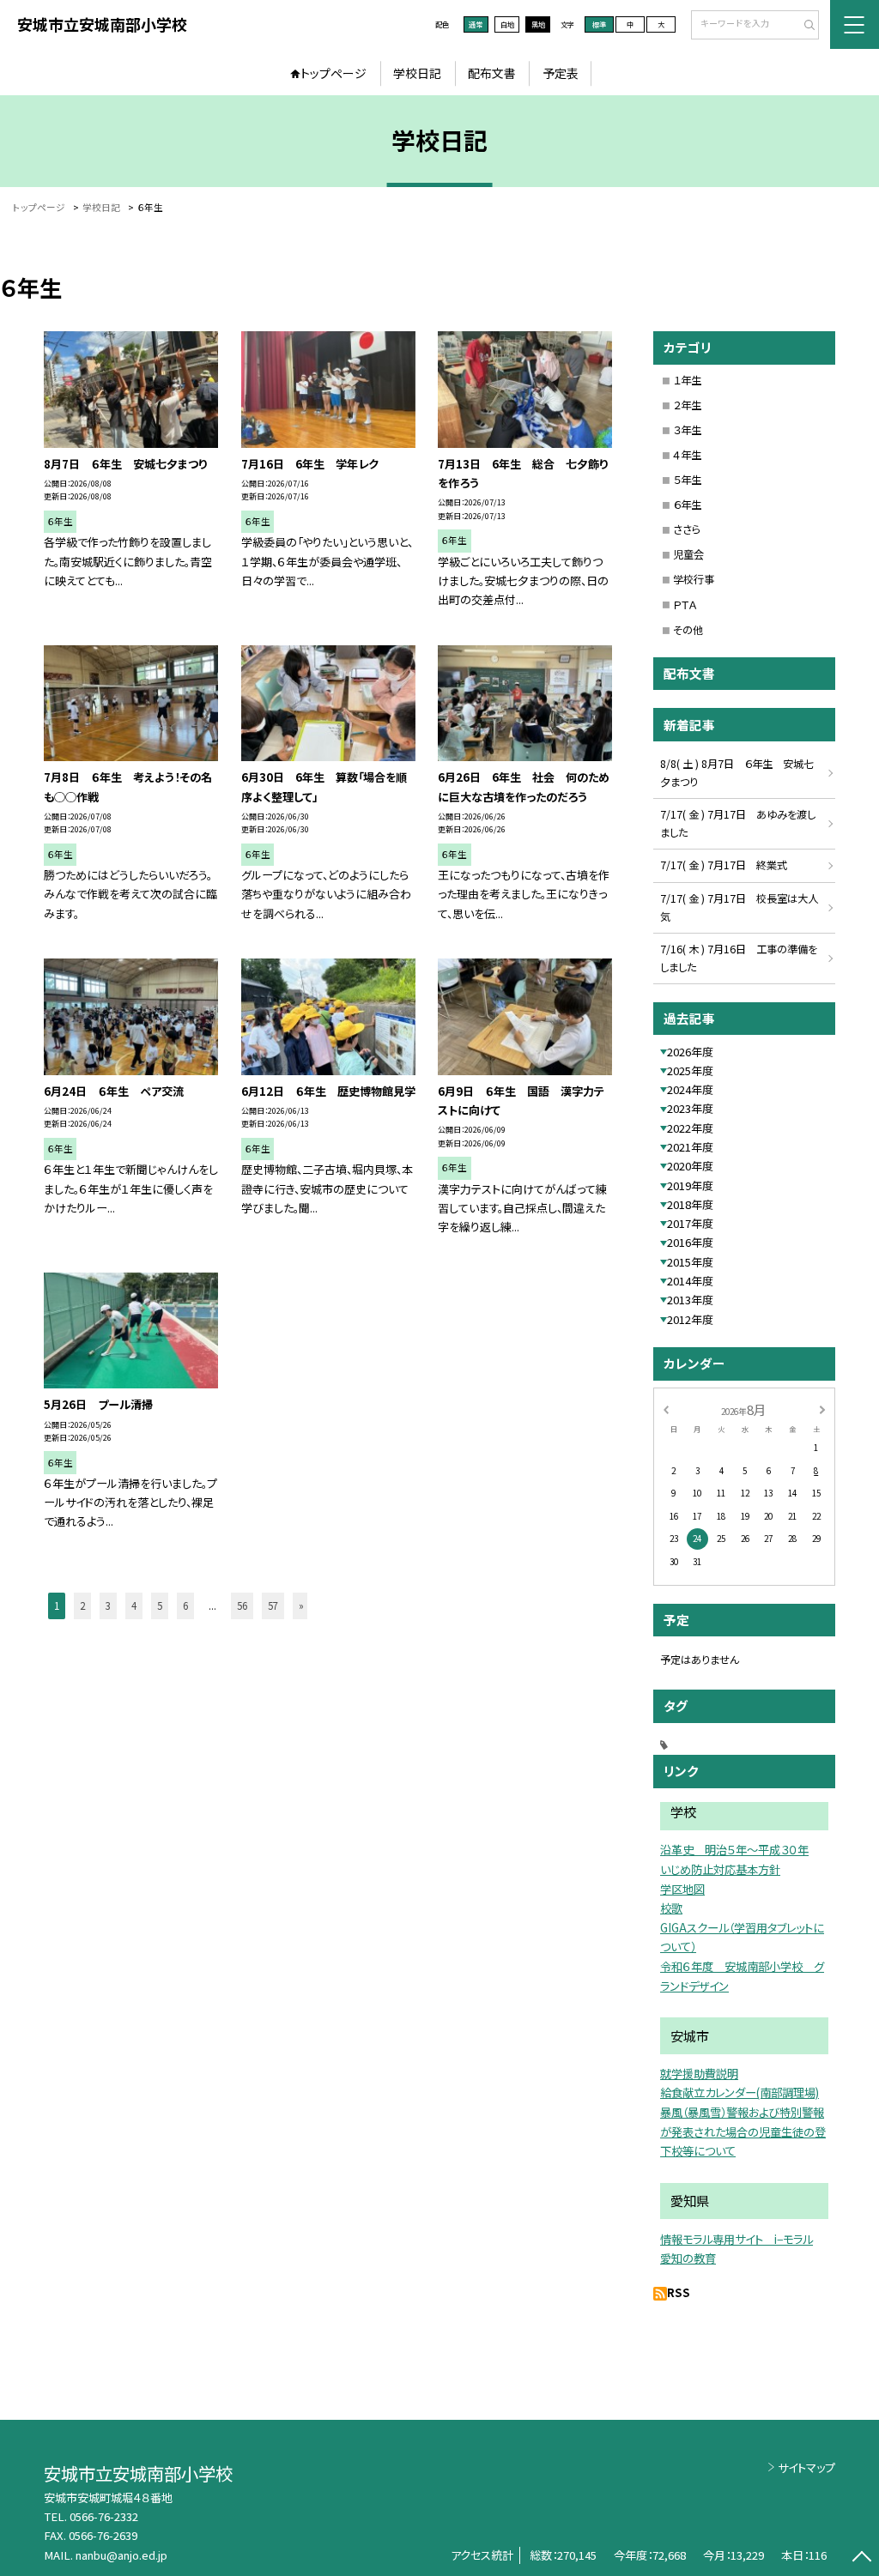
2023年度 (690, 1108)
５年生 (687, 480)
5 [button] (160, 1605)
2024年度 (690, 1089)
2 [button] (82, 1605)
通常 (476, 24)
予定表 (561, 73)
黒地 (538, 24)
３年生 (687, 430)
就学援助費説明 (699, 2074)
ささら (687, 529)
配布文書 (492, 73)
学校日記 (417, 73)
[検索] (804, 26)
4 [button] (134, 1605)
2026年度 (690, 1052)
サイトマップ (806, 2467)
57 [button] (273, 1605)
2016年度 (690, 1242)
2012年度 (690, 1319)
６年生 (687, 505)
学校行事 (694, 579)
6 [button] (185, 1605)
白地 (507, 24)
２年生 (687, 405)
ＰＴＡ (685, 605)
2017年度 (690, 1223)
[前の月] (665, 1409)
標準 (599, 24)
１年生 (687, 380)
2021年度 (690, 1147)
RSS (679, 2292)
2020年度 (690, 1166)
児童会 (688, 554)
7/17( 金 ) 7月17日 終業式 (724, 865)
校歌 (671, 1908)
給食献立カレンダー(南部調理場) (740, 2092)
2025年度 (690, 1070)
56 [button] (242, 1605)
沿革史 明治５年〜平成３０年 (734, 1850)
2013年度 (690, 1300)
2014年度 (690, 1281)
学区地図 (682, 1889)
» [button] (301, 1605)
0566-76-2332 (104, 2516)
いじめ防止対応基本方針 (720, 1869)
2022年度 (690, 1128)
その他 (688, 630)
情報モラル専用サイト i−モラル (737, 2239)
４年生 (687, 455)
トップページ (333, 73)
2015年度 (690, 1262)
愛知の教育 (688, 2258)
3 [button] (108, 1605)
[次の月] (822, 1409)
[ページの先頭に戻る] (861, 2558)
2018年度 (690, 1204)
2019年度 (690, 1185)
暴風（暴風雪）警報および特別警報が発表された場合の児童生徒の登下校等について (743, 2132)
